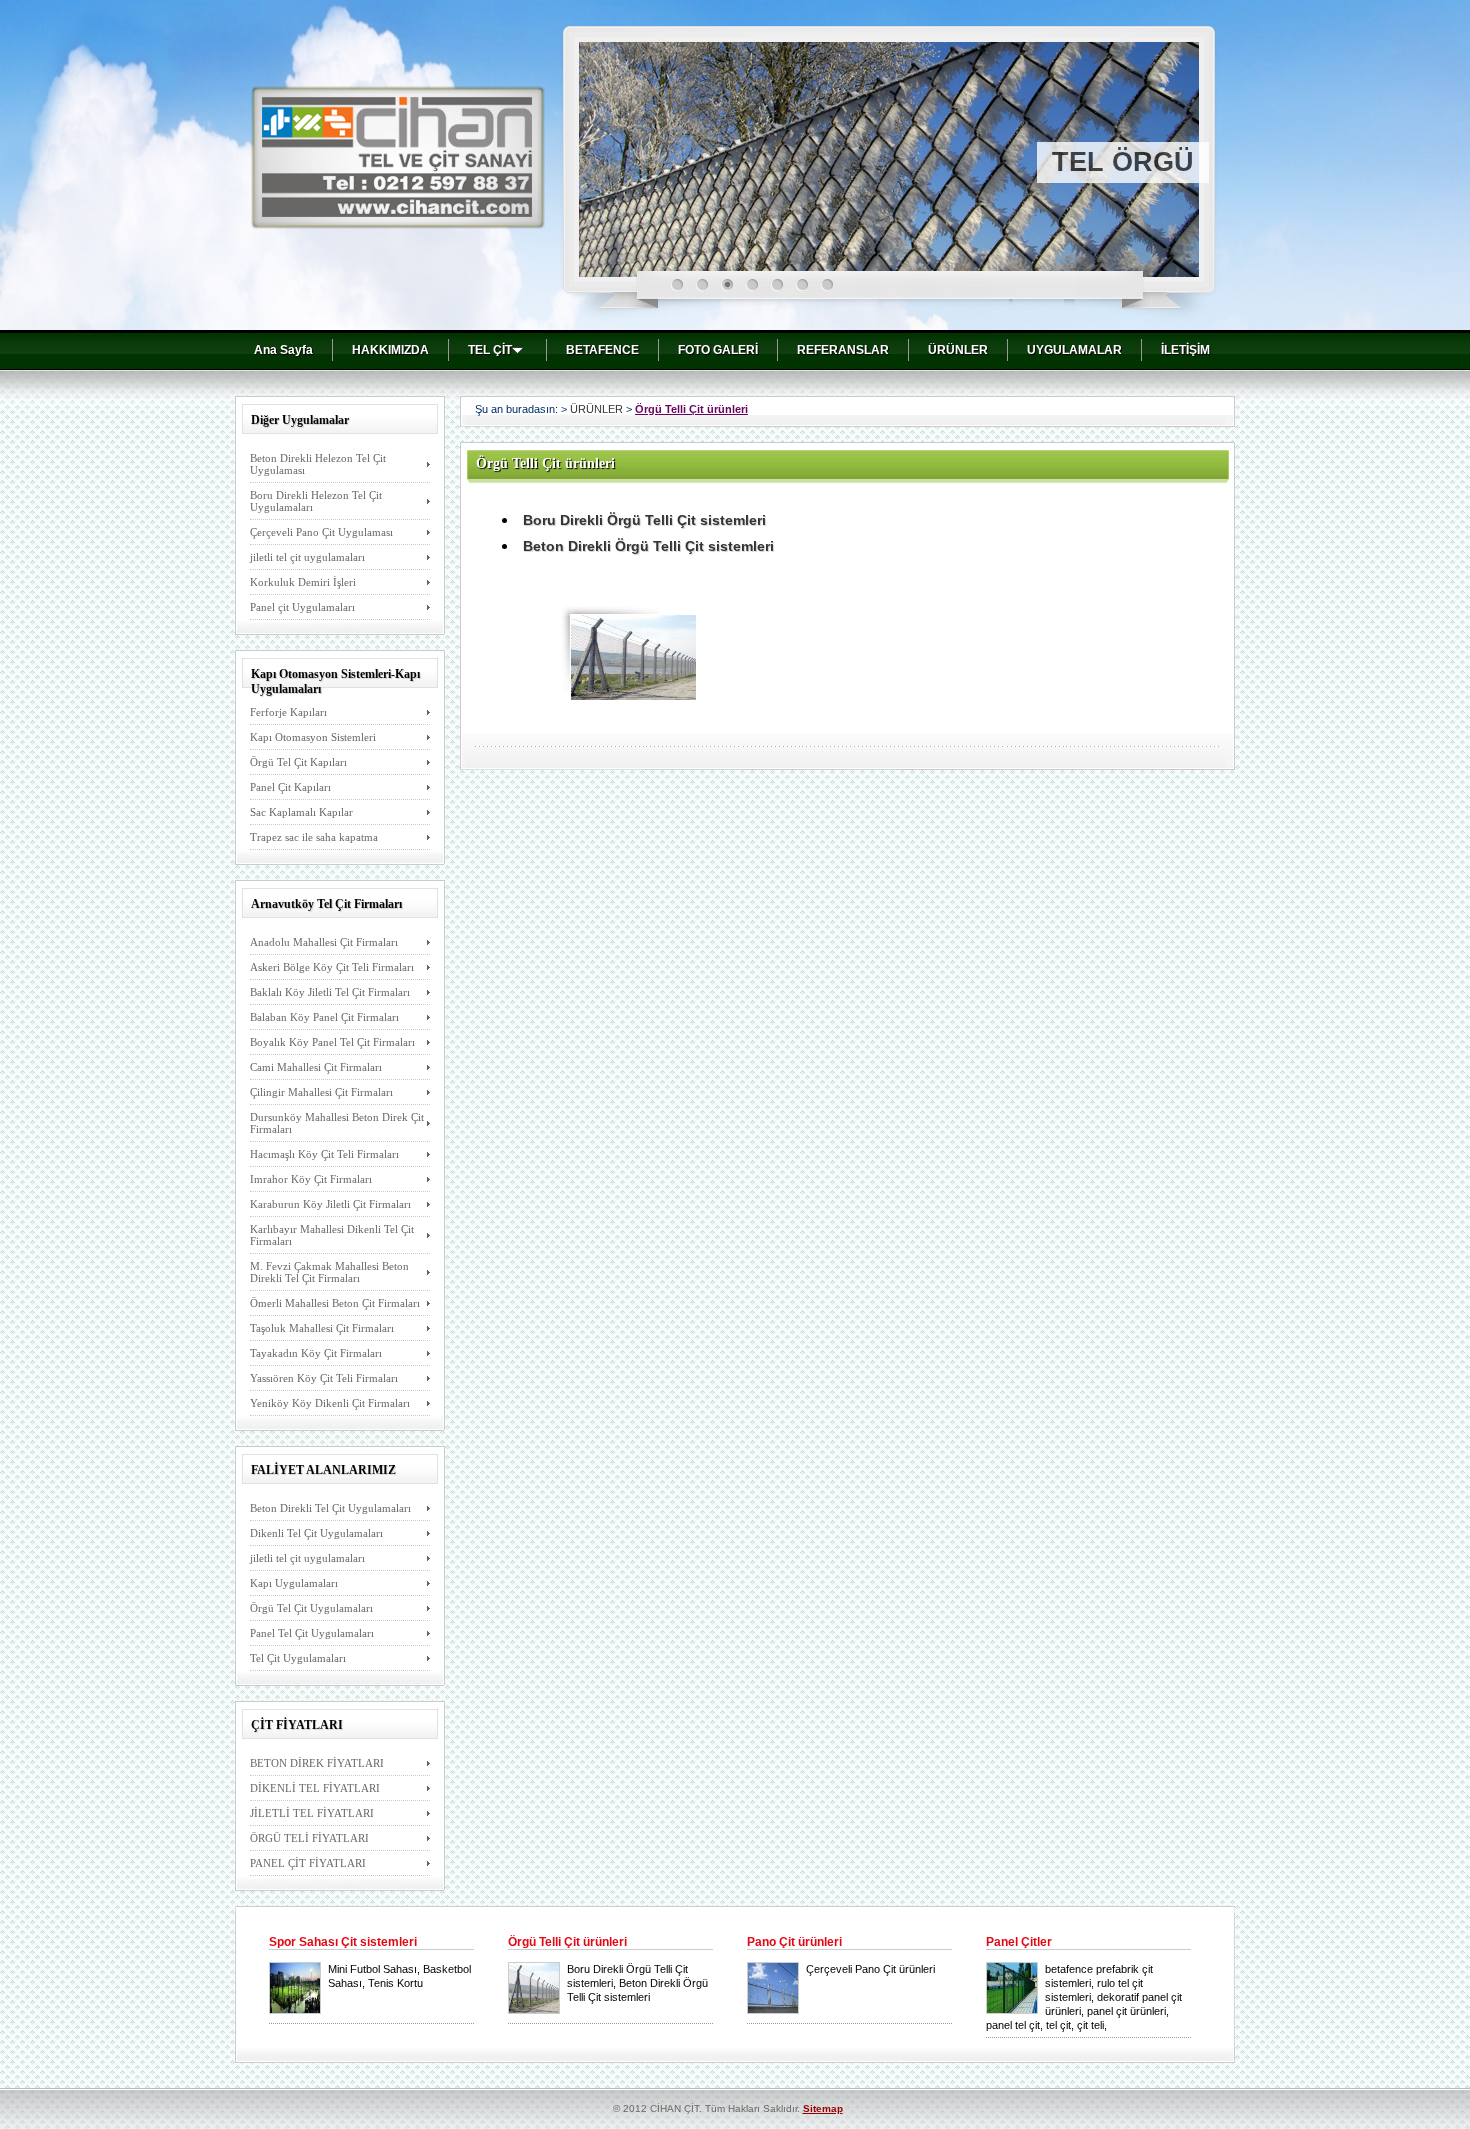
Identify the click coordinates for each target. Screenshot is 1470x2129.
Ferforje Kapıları (288, 712)
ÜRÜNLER (958, 350)
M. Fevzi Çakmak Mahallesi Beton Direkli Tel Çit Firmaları (329, 1272)
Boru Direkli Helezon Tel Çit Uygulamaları (316, 501)
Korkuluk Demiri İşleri (303, 582)
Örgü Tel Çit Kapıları (298, 762)
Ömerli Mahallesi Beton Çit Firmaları (335, 1303)
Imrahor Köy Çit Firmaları (311, 1179)
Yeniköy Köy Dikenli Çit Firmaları (330, 1403)
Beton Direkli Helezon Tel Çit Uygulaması (318, 464)
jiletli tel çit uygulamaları (307, 557)
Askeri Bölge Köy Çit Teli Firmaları (332, 967)
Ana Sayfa (283, 350)
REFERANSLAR (843, 350)
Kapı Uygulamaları (294, 1583)
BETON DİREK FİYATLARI (317, 1763)
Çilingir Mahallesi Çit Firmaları (321, 1092)
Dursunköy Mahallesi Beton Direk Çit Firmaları (337, 1123)
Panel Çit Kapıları (290, 787)
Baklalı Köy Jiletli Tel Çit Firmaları (330, 992)
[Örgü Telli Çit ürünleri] (633, 694)
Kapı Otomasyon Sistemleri (313, 737)
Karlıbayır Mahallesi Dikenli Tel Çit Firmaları (332, 1235)
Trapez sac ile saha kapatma (314, 837)
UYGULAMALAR (1074, 350)
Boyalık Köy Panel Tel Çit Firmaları (332, 1042)
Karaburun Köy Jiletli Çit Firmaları (330, 1204)
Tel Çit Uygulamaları (298, 1658)
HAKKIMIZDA (390, 350)
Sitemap (823, 2108)
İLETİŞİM (1185, 350)
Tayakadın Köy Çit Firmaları (316, 1353)
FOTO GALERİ (718, 350)
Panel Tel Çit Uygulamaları (312, 1633)
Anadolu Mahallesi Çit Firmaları (324, 942)
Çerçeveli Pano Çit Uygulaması (321, 532)
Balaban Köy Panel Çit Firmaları (324, 1017)
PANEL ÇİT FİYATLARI (308, 1863)
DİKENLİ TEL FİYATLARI (315, 1788)
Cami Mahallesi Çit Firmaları (316, 1067)
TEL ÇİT (490, 350)
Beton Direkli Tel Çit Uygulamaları (330, 1508)
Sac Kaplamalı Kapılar (301, 812)
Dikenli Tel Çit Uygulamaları (316, 1533)
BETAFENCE (602, 350)
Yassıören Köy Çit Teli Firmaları (324, 1378)
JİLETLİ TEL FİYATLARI (312, 1813)
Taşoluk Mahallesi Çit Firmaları (322, 1328)
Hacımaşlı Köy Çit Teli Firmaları (324, 1154)
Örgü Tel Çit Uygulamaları (311, 1608)
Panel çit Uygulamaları (302, 607)
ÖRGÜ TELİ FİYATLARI (309, 1838)
